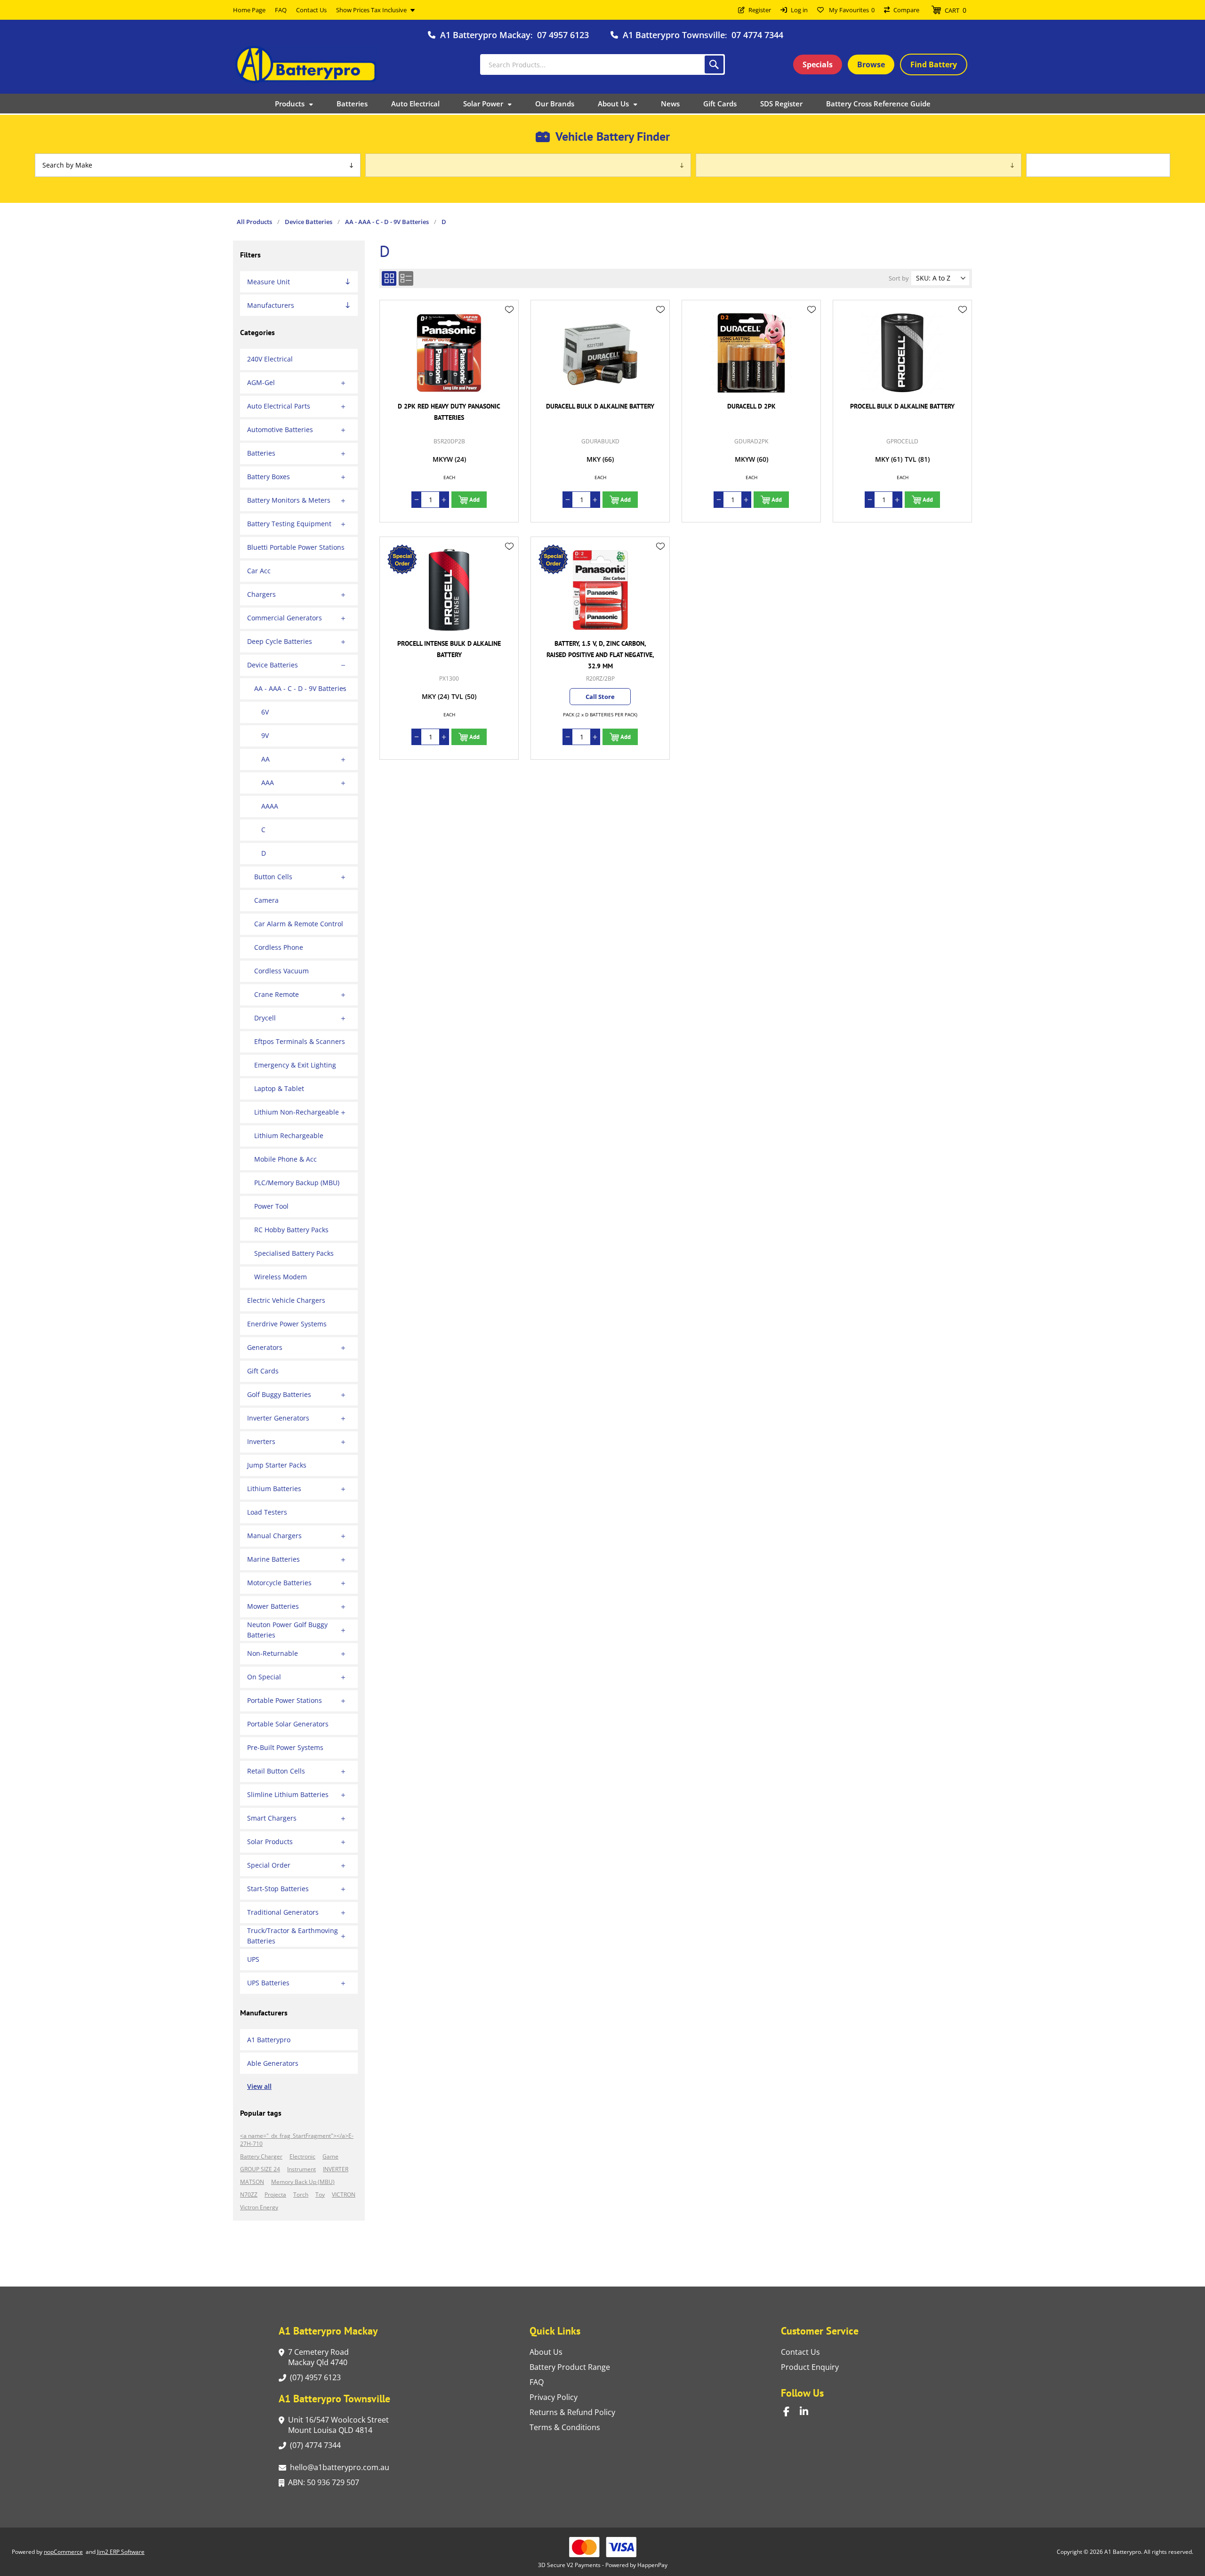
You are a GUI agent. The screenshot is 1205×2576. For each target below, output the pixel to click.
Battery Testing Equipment (289, 524)
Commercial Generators (285, 618)
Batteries (261, 453)
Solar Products (270, 1842)
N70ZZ (249, 2195)
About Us (546, 2352)
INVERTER (336, 2169)
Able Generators (273, 2063)
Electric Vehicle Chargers (286, 1300)
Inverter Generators (278, 1418)
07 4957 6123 (563, 35)
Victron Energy (259, 2207)
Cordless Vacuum (281, 971)
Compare (906, 10)
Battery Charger (261, 2156)
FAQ (537, 2382)
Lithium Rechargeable (289, 1136)
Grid (389, 278)
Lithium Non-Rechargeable (297, 1112)
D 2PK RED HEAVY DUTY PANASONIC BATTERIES (449, 412)
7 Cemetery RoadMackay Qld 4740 (318, 2357)
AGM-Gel (261, 382)
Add (474, 500)
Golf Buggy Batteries (279, 1394)
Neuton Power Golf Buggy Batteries (287, 1630)
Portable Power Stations (285, 1700)
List (406, 278)
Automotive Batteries (280, 429)
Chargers (261, 594)
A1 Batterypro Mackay (485, 35)
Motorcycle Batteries (279, 1583)
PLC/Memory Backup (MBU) (297, 1183)
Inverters (261, 1441)
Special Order (269, 1865)
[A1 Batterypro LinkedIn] (808, 2411)
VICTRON (344, 2195)
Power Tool (271, 1206)
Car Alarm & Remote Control (299, 924)
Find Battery (934, 64)
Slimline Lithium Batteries (288, 1794)
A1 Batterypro (269, 2040)
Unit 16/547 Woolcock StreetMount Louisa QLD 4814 (338, 2425)
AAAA (270, 806)
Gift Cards (263, 1371)
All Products (254, 222)
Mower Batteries (273, 1606)
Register (760, 10)
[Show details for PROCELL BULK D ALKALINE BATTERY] (902, 353)
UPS (253, 1959)
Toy (320, 2195)
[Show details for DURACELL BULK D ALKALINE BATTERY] (600, 353)
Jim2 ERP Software (121, 2552)
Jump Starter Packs (277, 1465)
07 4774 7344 (757, 35)
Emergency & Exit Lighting (295, 1065)
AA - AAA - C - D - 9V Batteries (300, 688)
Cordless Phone (279, 947)
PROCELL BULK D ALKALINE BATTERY (902, 406)
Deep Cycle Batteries (280, 641)
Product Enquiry (810, 2367)
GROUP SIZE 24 (260, 2169)
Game (330, 2156)
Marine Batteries (273, 1559)
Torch (301, 2195)
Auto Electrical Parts (279, 406)
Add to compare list (509, 337)
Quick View (509, 323)
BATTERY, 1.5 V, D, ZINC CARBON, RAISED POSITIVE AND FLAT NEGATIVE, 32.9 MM (600, 655)
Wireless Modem (281, 1277)
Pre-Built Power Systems (285, 1747)
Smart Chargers (272, 1818)
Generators (265, 1347)
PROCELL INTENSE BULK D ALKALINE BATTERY (449, 649)
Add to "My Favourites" (509, 310)
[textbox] (602, 64)
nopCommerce (63, 2552)
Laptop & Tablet (279, 1088)
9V (265, 735)
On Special (264, 1677)
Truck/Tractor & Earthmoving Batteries (293, 1936)
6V (265, 712)
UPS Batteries (268, 1983)
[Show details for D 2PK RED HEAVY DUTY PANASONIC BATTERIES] (449, 353)
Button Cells (273, 877)
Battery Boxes (269, 477)
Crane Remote (277, 994)
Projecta (275, 2195)
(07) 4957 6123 (315, 2377)
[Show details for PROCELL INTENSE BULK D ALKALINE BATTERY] (449, 590)
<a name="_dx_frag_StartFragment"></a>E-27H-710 (297, 2140)
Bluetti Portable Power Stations (296, 547)
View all (259, 2086)
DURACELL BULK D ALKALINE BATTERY (600, 406)
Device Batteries (273, 665)
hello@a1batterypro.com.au (340, 2467)
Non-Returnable (273, 1653)
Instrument (301, 2169)
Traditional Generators (283, 1912)
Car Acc (259, 571)
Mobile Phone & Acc (285, 1159)
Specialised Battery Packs (294, 1253)
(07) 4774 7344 (315, 2445)
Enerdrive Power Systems (287, 1324)
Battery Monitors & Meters (289, 500)
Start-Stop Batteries (278, 1889)
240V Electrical (270, 359)
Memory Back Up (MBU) (303, 2182)
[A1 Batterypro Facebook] (791, 2411)
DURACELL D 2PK (751, 406)
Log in (799, 10)
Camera (266, 900)
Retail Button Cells (276, 1771)
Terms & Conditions (565, 2427)
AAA (268, 782)
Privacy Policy (554, 2397)
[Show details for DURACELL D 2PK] (751, 353)
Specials (818, 64)
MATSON (252, 2182)
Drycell (265, 1018)
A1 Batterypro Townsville (674, 35)
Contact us (800, 2352)
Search (714, 64)
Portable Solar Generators (288, 1724)
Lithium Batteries (274, 1489)
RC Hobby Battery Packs (291, 1230)
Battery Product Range (570, 2367)
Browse (871, 64)
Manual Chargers (274, 1536)
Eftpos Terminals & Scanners (300, 1041)
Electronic (302, 2156)
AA (265, 759)
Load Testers (267, 1512)
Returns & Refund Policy (572, 2412)
